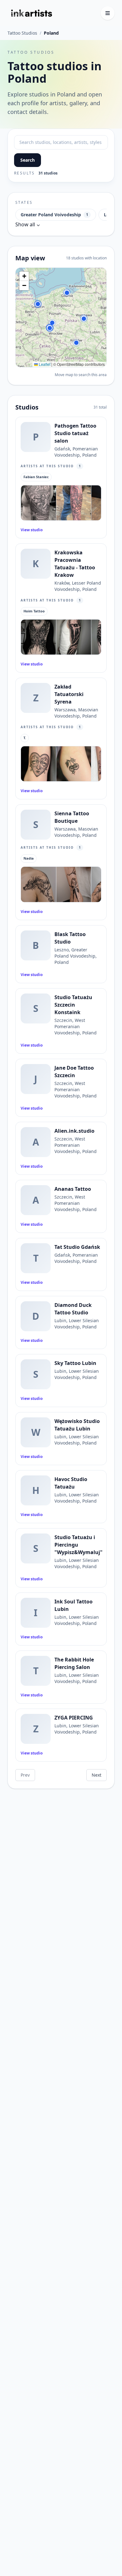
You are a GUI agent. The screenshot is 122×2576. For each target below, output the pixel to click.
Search (28, 160)
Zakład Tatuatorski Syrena (69, 694)
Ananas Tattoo (73, 1189)
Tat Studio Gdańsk (77, 1247)
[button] (67, 293)
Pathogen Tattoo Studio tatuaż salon (75, 433)
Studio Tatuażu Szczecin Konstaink (73, 1005)
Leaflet (44, 364)
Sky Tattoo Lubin (75, 1363)
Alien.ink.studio (74, 1131)
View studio (32, 530)
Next (97, 1775)
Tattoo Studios (22, 33)
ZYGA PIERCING (74, 1718)
